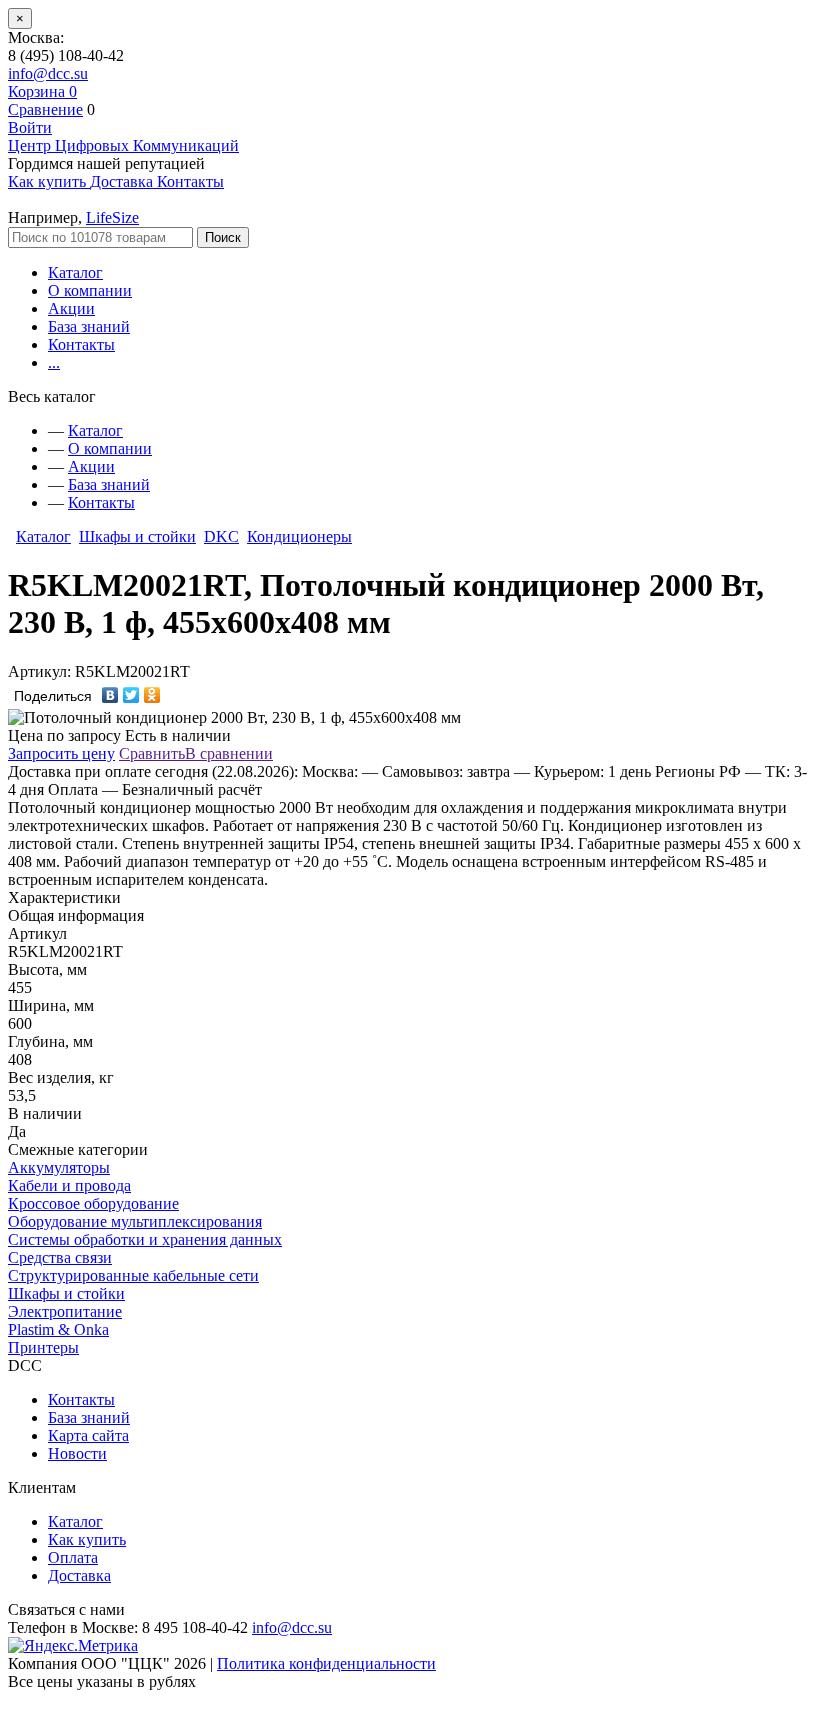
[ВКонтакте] (110, 695)
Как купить (87, 1539)
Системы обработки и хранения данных (145, 1239)
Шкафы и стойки (137, 536)
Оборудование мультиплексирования (135, 1221)
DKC (221, 536)
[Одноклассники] (152, 695)
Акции (71, 308)
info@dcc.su (48, 73)
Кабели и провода (69, 1185)
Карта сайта (88, 1435)
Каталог (75, 272)
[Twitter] (131, 695)
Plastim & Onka (58, 1329)
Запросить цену (61, 753)
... (54, 362)
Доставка (79, 1575)
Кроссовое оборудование (93, 1203)
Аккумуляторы (59, 1167)
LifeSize (112, 217)
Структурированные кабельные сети (133, 1275)
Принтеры (43, 1347)
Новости (77, 1453)
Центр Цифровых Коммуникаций (123, 145)
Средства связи (60, 1257)
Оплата (73, 1557)
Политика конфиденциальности (326, 1663)
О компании (90, 290)
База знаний (89, 326)
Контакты (81, 344)
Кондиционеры (299, 536)
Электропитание (65, 1311)
